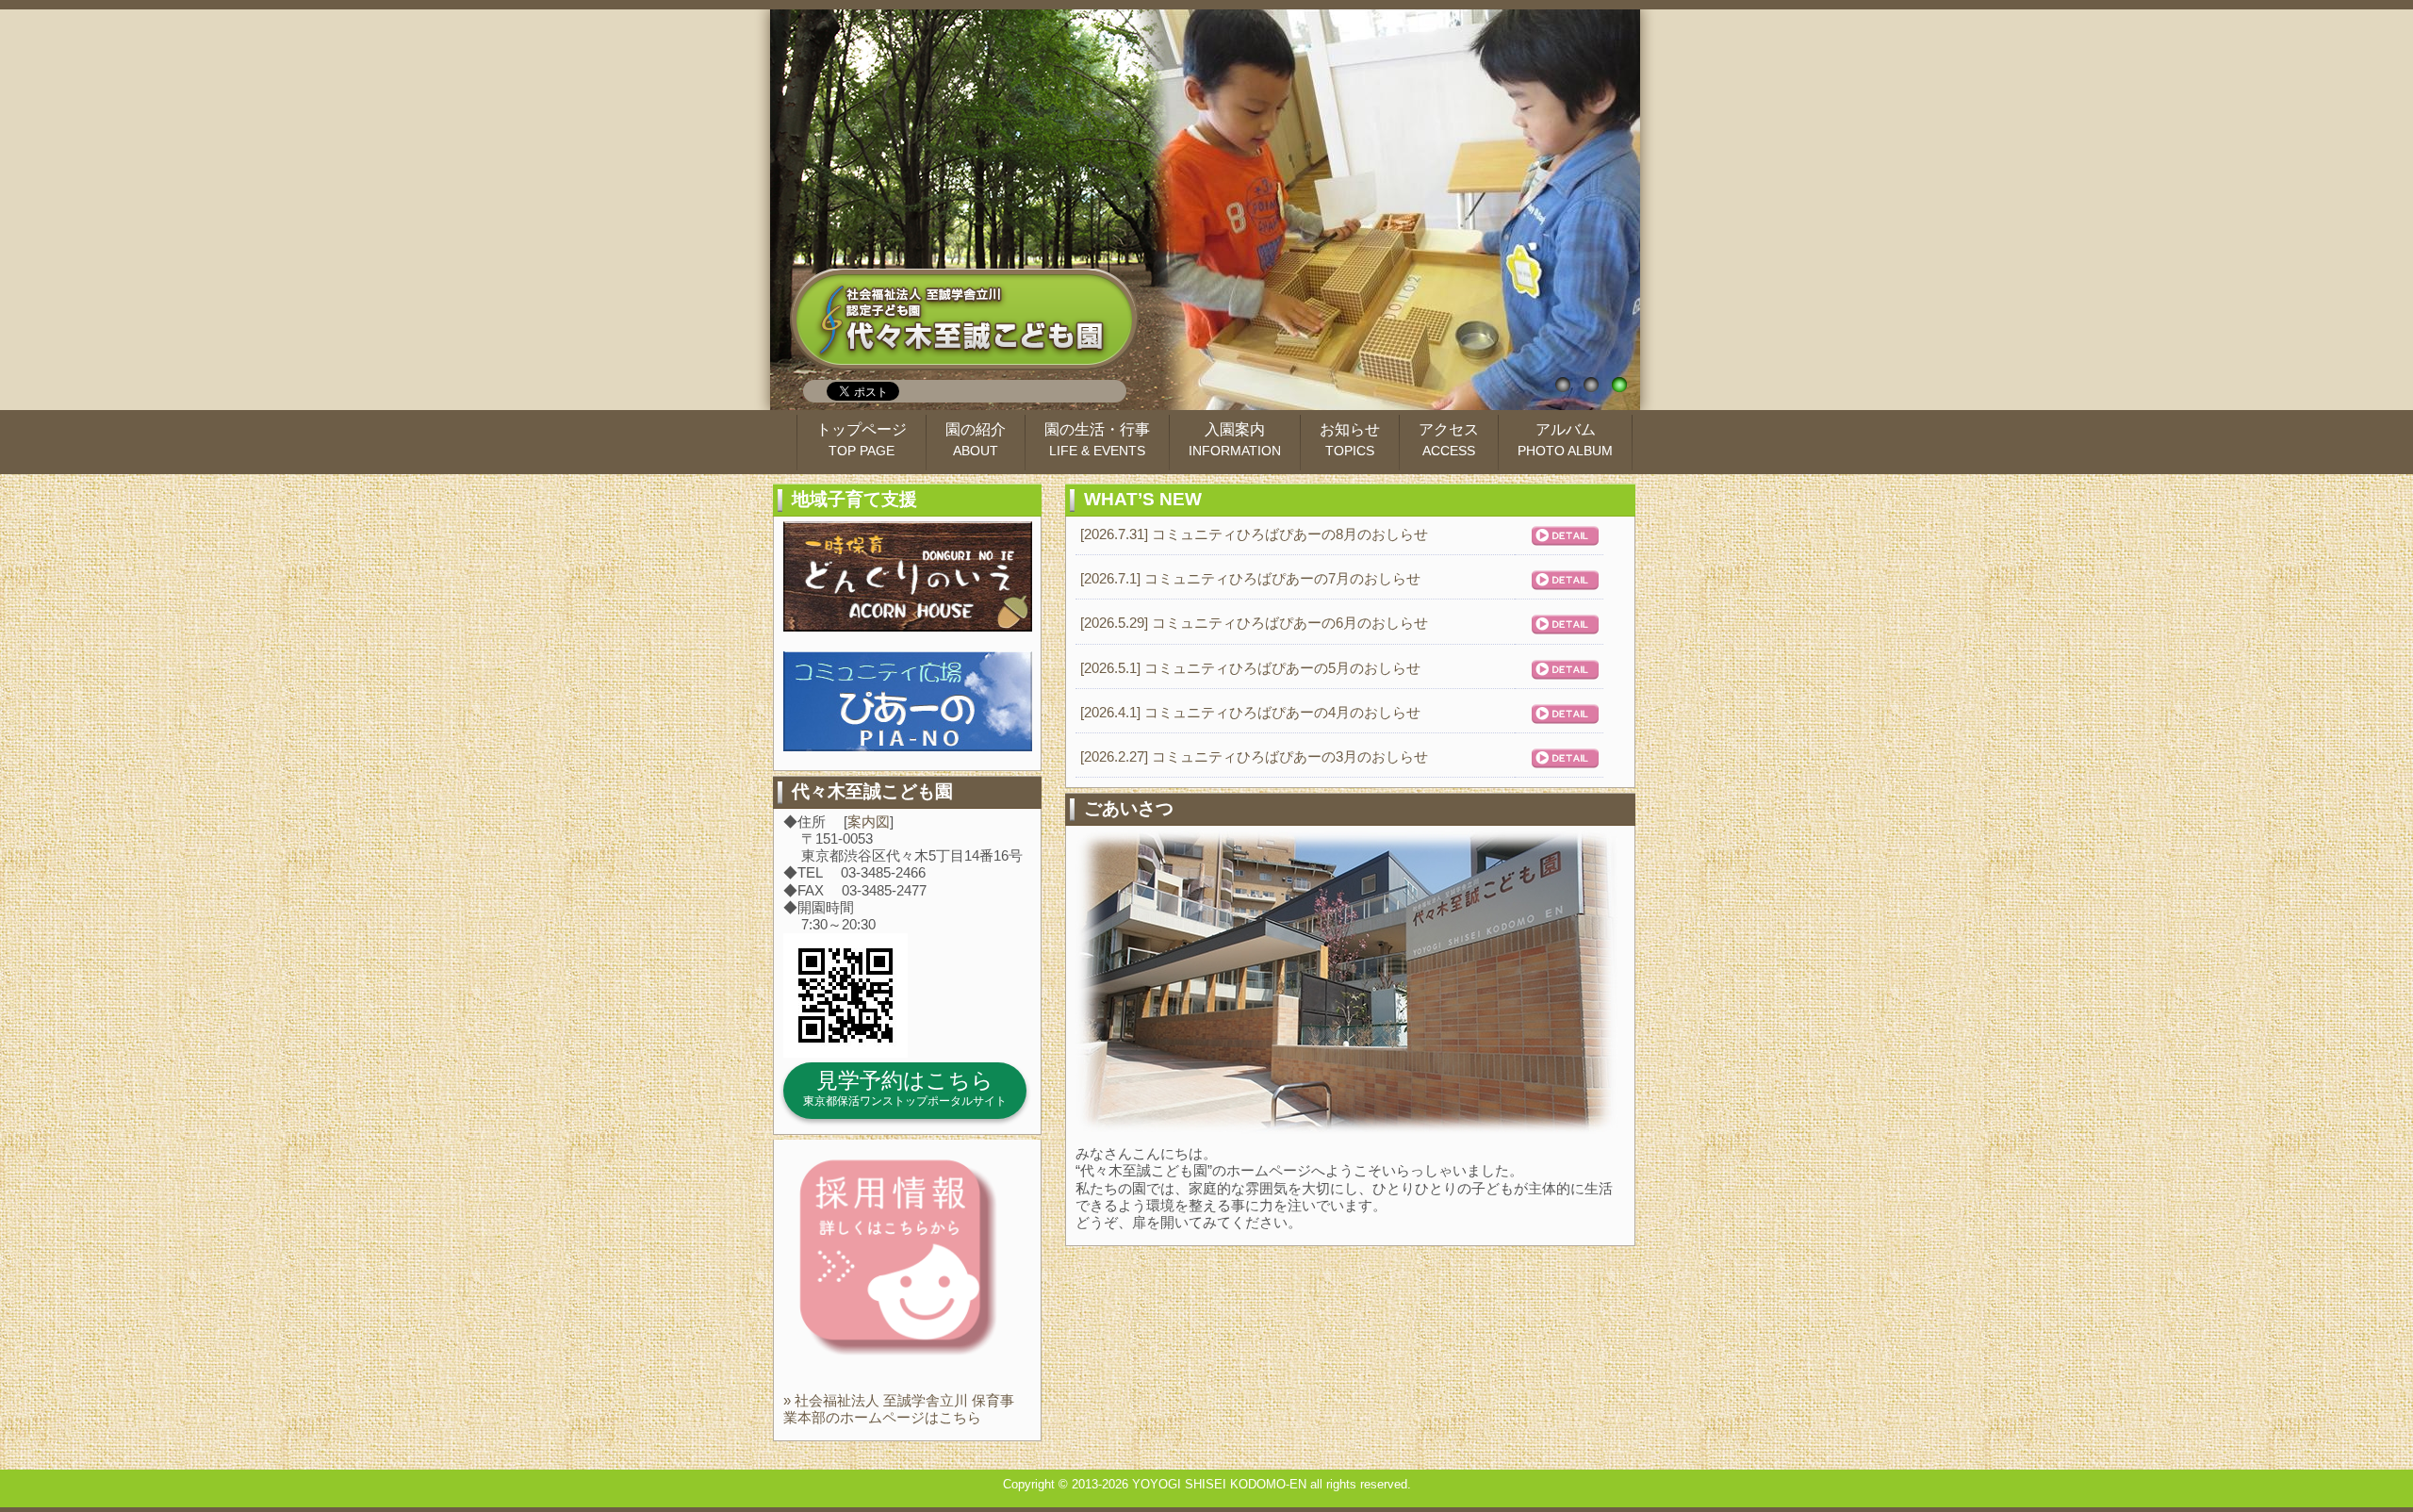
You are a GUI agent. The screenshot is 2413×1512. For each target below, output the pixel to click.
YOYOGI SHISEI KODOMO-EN (1219, 1484)
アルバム (1565, 440)
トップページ (862, 440)
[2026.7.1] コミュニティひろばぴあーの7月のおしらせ (1250, 578)
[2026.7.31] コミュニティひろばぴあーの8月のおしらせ (1254, 534)
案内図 (869, 822)
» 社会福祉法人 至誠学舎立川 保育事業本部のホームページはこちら (899, 1409)
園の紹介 (976, 440)
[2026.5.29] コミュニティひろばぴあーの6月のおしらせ (1254, 623)
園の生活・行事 (1097, 440)
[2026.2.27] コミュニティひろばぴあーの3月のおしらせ (1254, 756)
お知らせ (1350, 440)
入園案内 (1235, 440)
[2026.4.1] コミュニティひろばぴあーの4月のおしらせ (1250, 712)
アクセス (1449, 440)
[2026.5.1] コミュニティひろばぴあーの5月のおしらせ (1250, 668)
